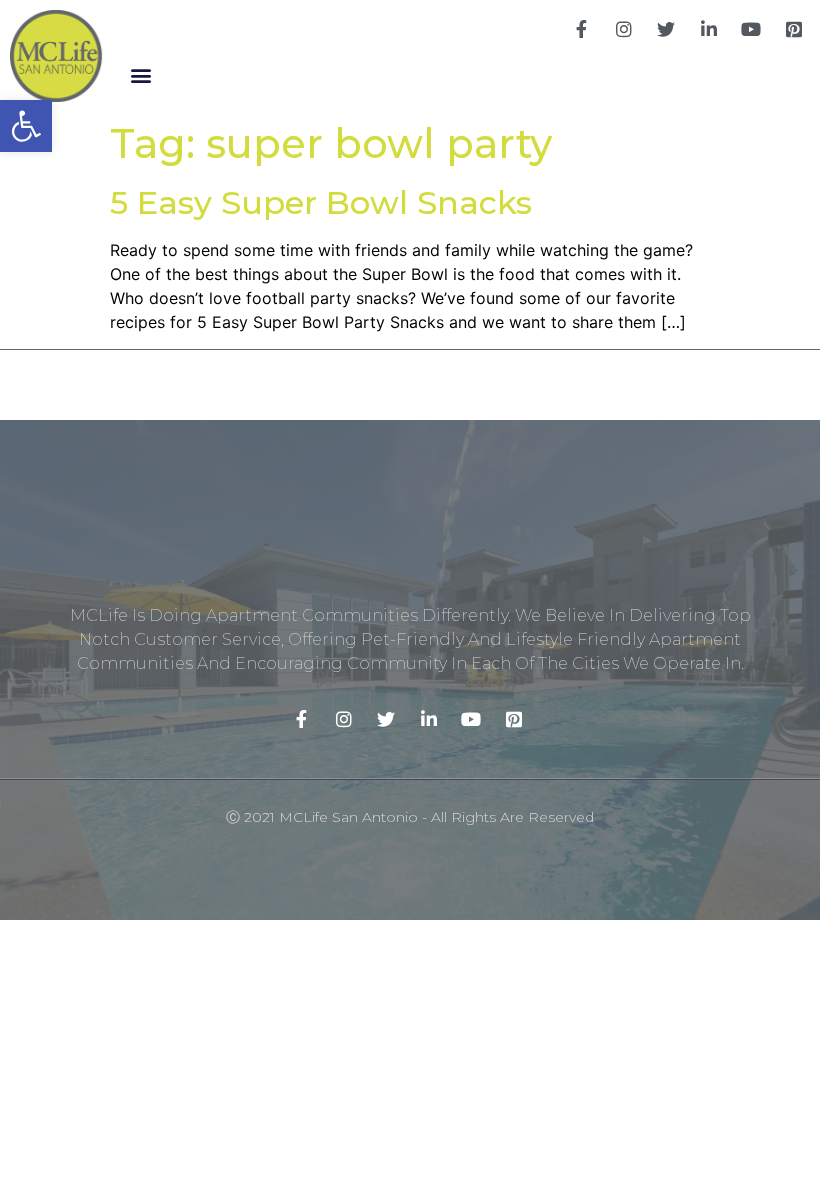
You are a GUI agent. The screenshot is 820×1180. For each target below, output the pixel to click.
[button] (140, 74)
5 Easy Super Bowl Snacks (321, 202)
